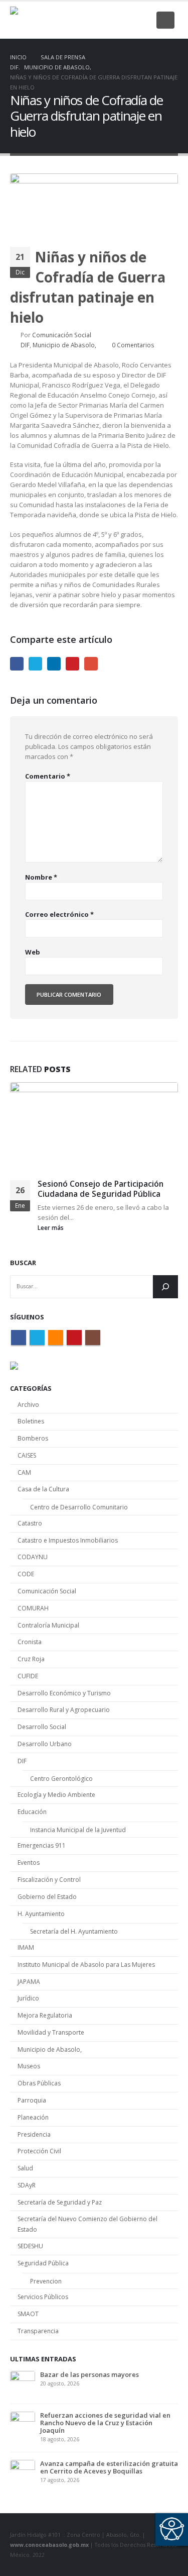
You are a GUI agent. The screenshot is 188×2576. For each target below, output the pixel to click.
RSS (56, 1338)
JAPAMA (29, 1982)
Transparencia (38, 2331)
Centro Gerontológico (61, 1779)
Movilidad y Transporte (51, 2032)
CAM (24, 1472)
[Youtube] (126, 20)
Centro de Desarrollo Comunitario (79, 1507)
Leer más (51, 1227)
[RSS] (109, 20)
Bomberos (33, 1438)
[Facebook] (76, 20)
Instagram (93, 1338)
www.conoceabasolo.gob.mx (49, 2545)
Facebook (17, 664)
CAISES (27, 1455)
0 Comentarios (133, 345)
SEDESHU (30, 2246)
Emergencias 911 (42, 1845)
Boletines (31, 1421)
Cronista (30, 1642)
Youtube (74, 1338)
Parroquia (32, 2100)
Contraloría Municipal (48, 1625)
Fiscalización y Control (49, 1880)
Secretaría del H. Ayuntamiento (74, 1931)
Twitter (35, 664)
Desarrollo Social (42, 1727)
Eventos (29, 1863)
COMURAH (33, 1608)
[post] (23, 2382)
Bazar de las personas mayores (89, 2374)
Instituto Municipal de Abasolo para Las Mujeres (86, 1965)
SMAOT (28, 2314)
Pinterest (72, 664)
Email (91, 664)
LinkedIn (54, 664)
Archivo (28, 1405)
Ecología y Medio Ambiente (56, 1795)
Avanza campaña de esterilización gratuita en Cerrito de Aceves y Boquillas (109, 2467)
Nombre (41, 877)
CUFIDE (28, 1676)
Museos (29, 2066)
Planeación (33, 2117)
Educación (32, 1812)
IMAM (26, 1947)
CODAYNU (33, 1557)
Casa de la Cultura (43, 1489)
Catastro (30, 1523)
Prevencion (46, 2281)
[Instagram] (142, 20)
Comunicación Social (62, 335)
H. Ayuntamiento (41, 1914)
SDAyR (27, 2185)
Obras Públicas (39, 2083)
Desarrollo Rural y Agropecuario (64, 1710)
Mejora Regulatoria (45, 2015)
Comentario (48, 776)
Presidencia (34, 2134)
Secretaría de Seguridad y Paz (60, 2202)
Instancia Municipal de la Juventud (78, 1830)
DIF (25, 345)
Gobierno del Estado (47, 1897)
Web (33, 952)
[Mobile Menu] (165, 20)
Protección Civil (39, 2151)
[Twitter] (93, 20)
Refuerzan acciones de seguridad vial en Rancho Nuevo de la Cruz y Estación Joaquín (105, 2423)
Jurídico (28, 1998)
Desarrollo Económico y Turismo (64, 1693)
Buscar (23, 1263)
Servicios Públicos (43, 2297)
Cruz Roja (31, 1659)
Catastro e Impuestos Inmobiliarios (68, 1540)
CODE (26, 1574)
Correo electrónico (59, 914)
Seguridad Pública (43, 2263)
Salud (25, 2168)
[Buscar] (165, 1287)
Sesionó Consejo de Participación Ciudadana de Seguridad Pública (101, 1189)
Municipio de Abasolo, (64, 345)
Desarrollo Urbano (45, 1744)
